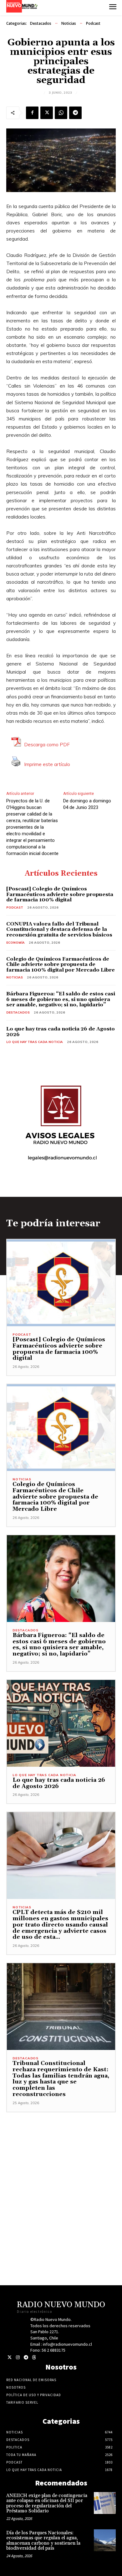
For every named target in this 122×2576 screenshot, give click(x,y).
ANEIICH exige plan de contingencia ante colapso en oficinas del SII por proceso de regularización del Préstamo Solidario (47, 2503)
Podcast (93, 23)
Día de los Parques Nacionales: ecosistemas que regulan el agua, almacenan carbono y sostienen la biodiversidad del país (43, 2541)
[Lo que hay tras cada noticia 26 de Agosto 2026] (61, 1723)
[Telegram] (75, 113)
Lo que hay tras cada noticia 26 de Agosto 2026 (61, 1032)
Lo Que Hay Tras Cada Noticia (35, 1042)
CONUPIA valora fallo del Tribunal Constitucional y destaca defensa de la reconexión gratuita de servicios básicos (59, 929)
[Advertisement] (61, 2173)
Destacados (41, 23)
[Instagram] (18, 2357)
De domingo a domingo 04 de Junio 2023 (87, 804)
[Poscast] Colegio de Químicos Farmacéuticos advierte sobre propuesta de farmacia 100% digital (60, 894)
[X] (47, 113)
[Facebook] (32, 113)
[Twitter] (10, 2357)
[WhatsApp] (61, 113)
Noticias (69, 23)
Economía (15, 943)
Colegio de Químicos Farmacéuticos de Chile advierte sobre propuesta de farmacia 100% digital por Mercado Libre (61, 965)
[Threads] (34, 2357)
